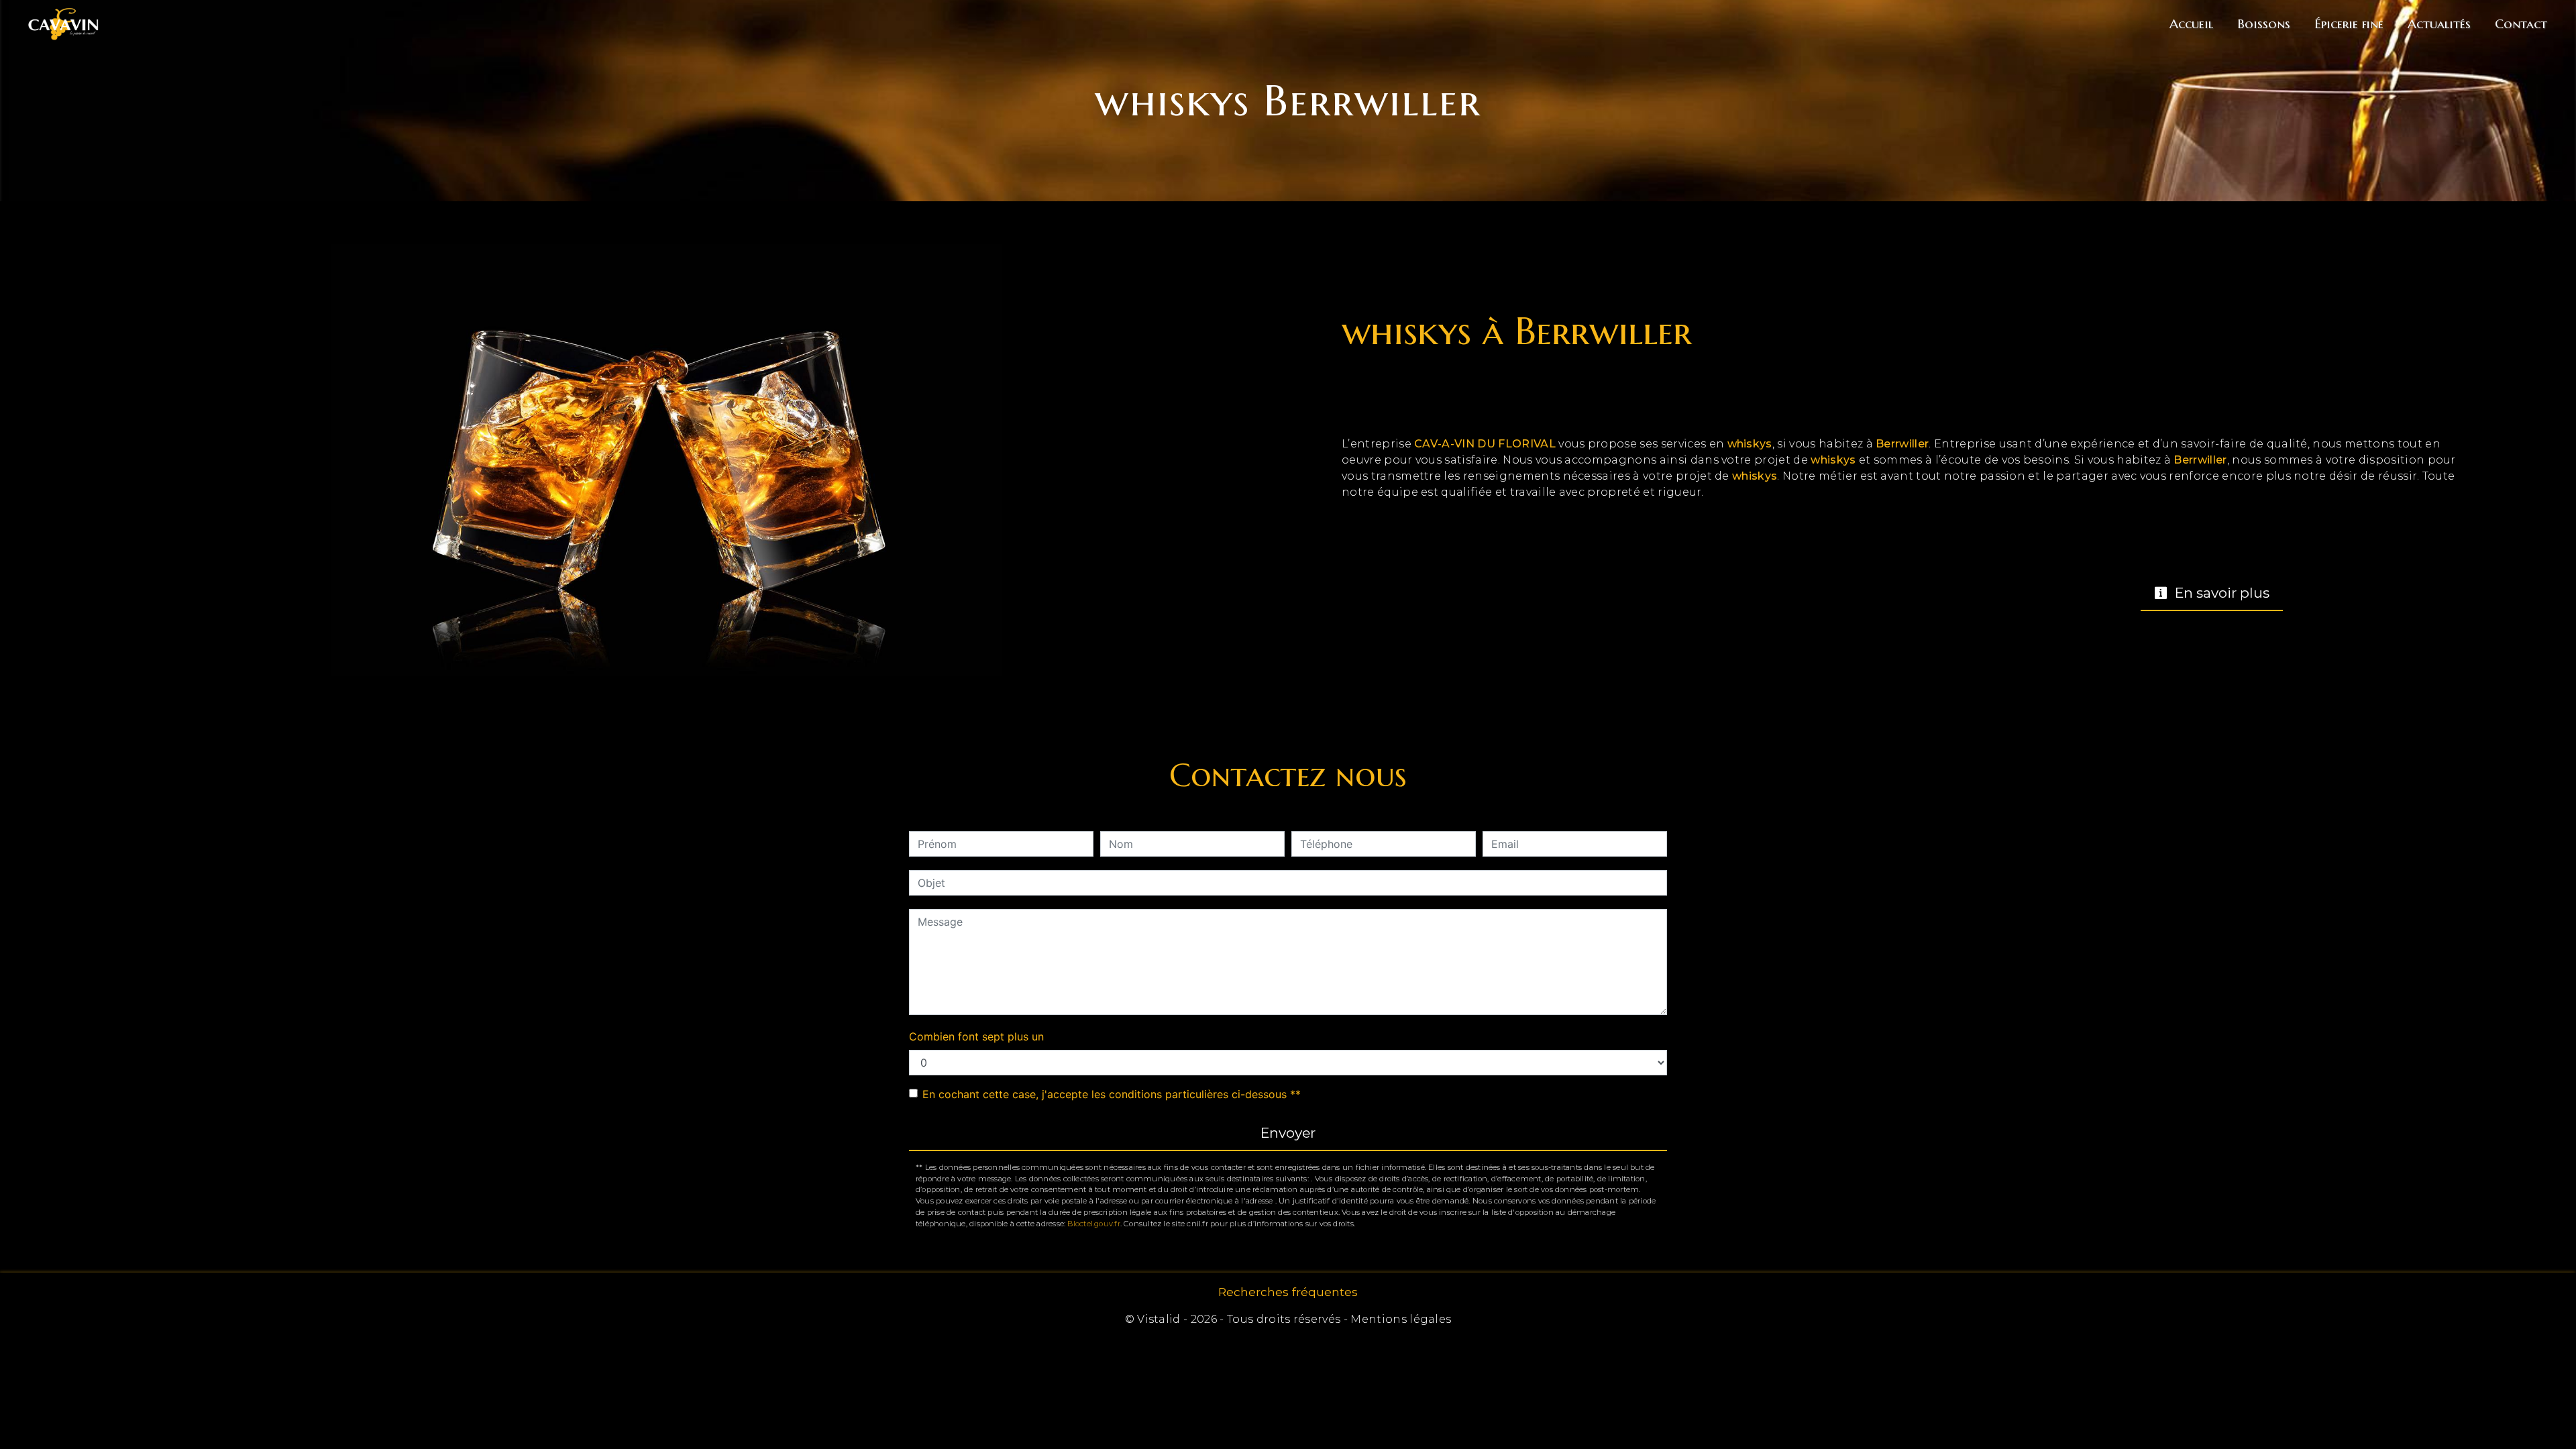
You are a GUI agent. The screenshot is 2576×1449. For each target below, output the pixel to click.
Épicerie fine (2349, 23)
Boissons (2264, 23)
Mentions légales (1399, 1319)
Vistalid (1159, 1319)
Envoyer (1288, 1133)
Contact (2521, 23)
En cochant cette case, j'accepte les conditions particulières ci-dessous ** (1112, 1094)
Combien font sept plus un (976, 1036)
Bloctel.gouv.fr (1093, 1224)
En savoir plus (2220, 593)
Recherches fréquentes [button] (1288, 1292)
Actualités (2439, 23)
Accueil (2191, 23)
